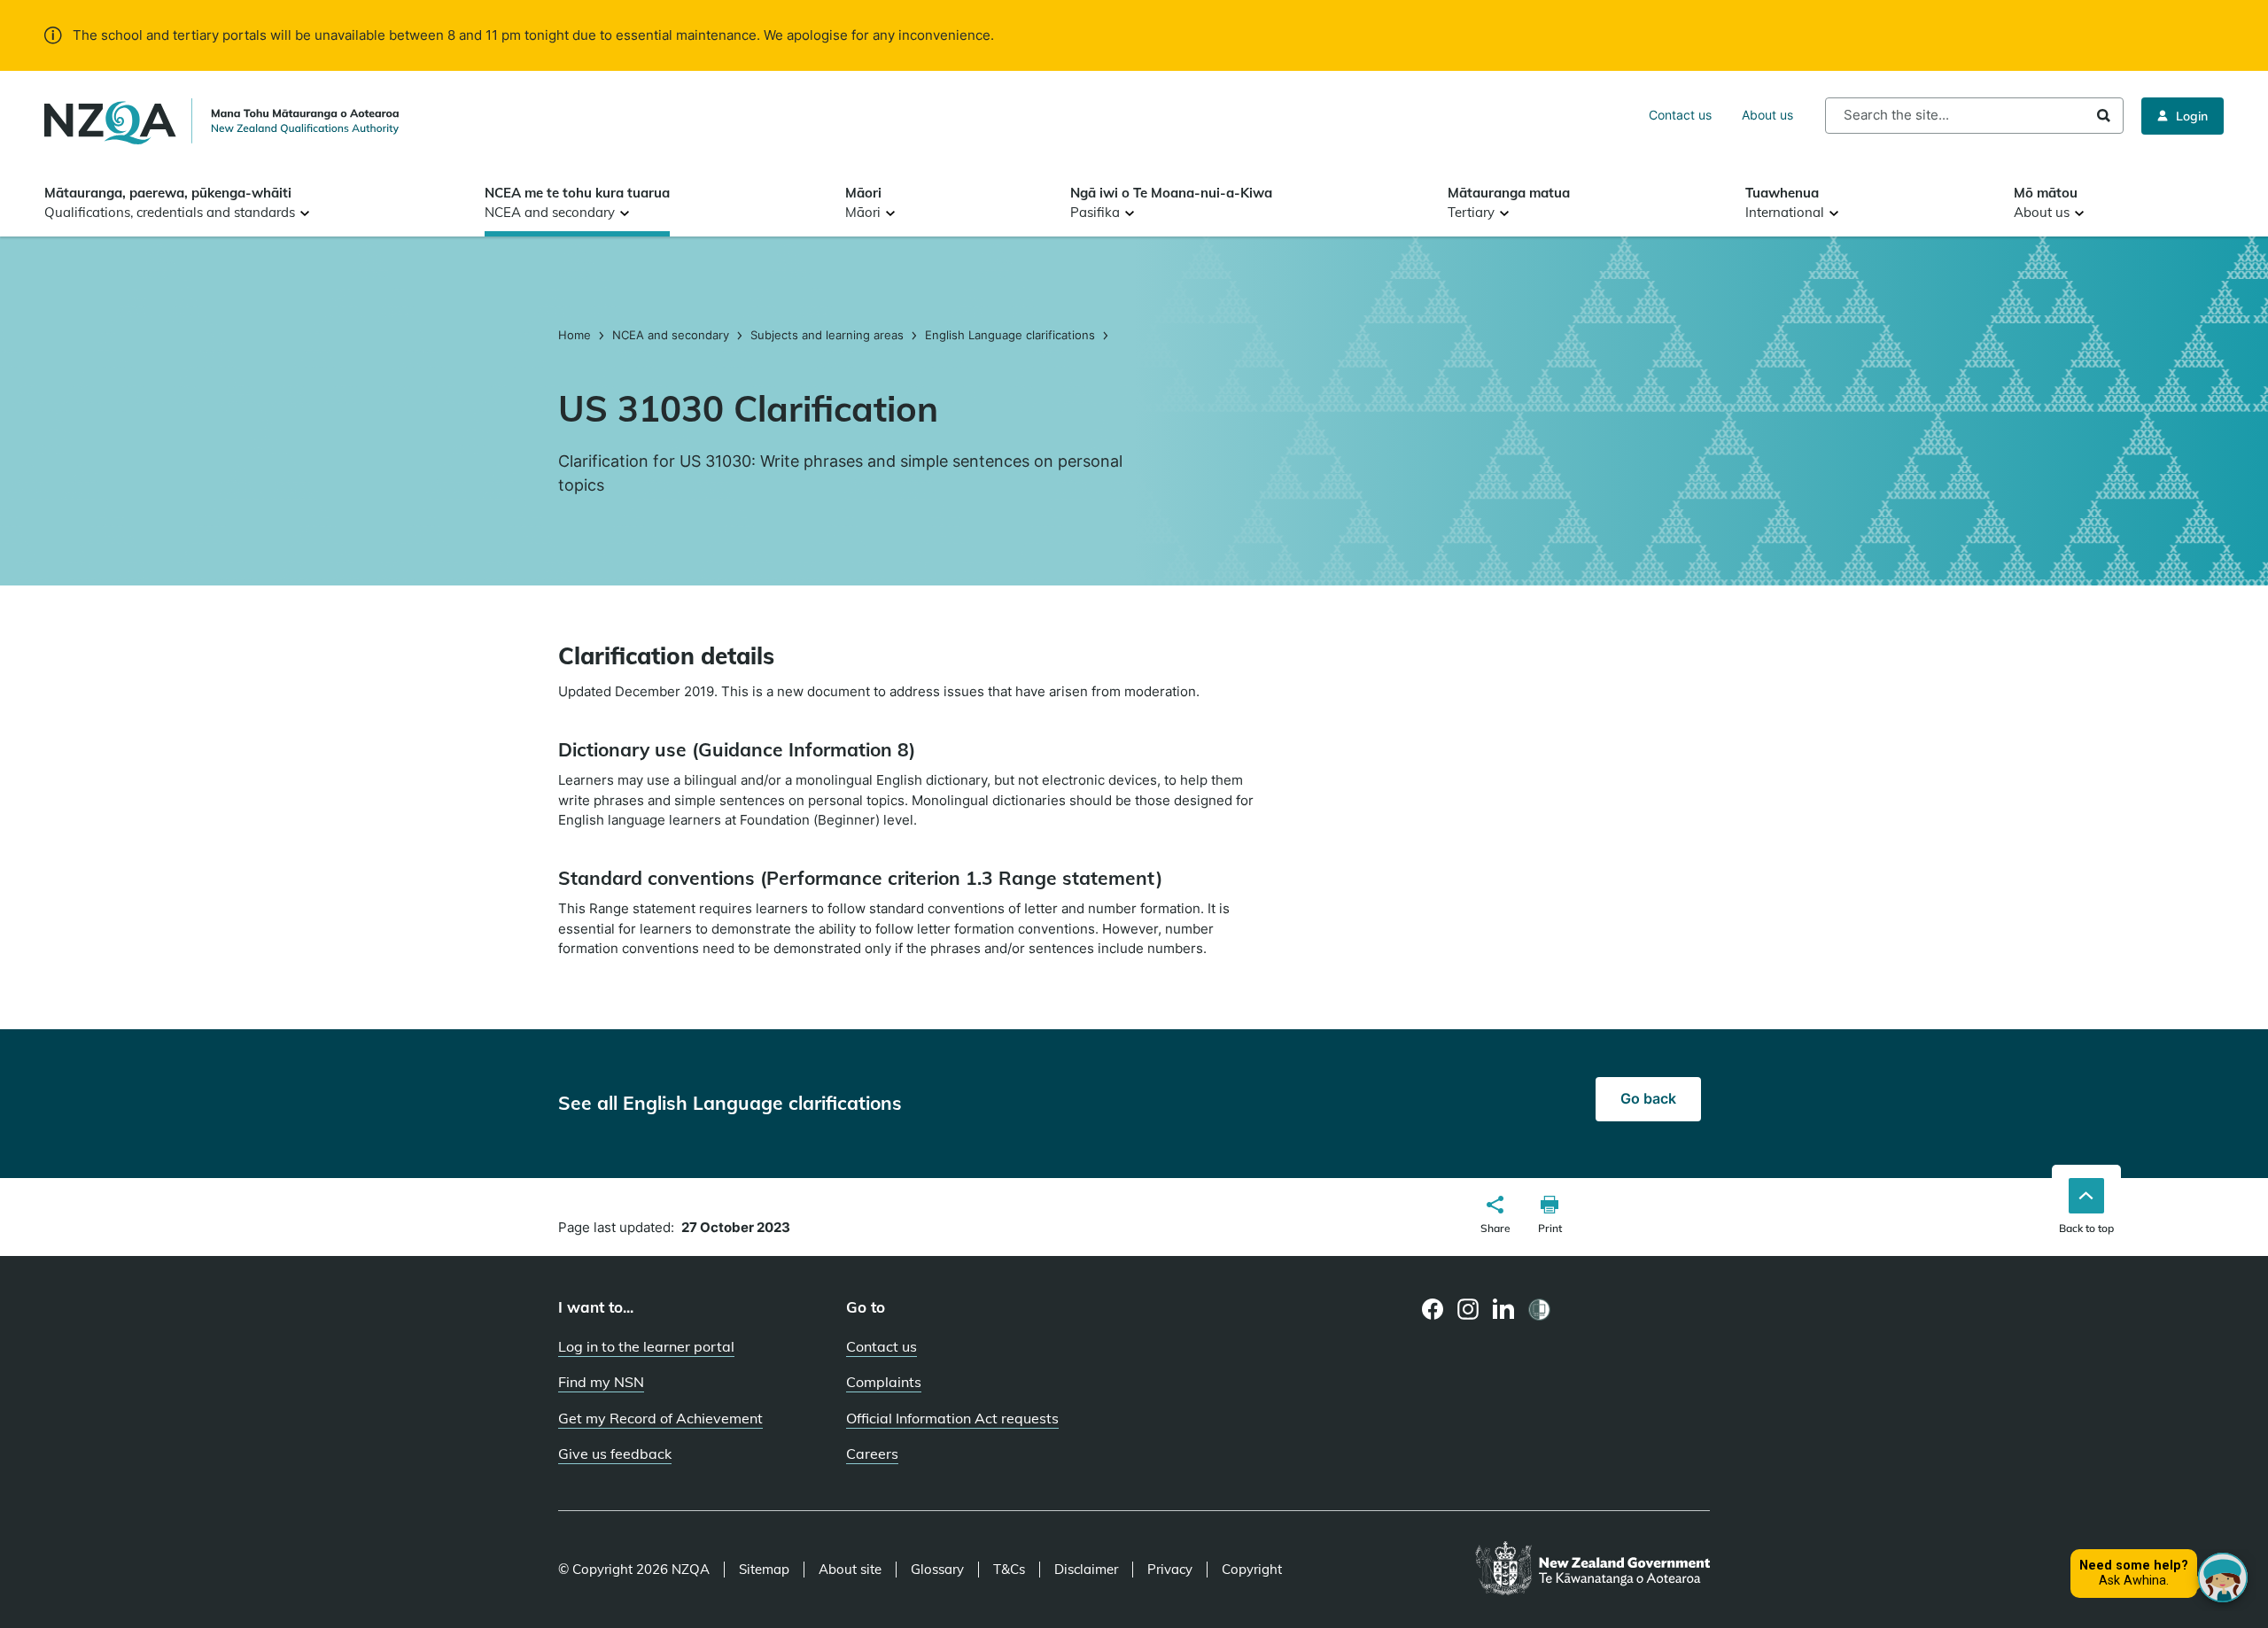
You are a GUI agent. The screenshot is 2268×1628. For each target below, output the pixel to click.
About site (850, 1570)
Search (2104, 116)
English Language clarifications (1010, 335)
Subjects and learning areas (827, 335)
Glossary (937, 1570)
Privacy (1170, 1570)
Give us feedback (615, 1454)
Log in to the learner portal (646, 1346)
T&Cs (1009, 1570)
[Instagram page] (1468, 1309)
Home (576, 335)
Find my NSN (601, 1382)
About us (1767, 115)
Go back (1648, 1098)
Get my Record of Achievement (660, 1418)
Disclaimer (1086, 1570)
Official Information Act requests (952, 1418)
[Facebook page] (1433, 1309)
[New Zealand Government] (1592, 1570)
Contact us (1680, 115)
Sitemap (764, 1570)
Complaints (884, 1382)
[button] (1495, 1217)
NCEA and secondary (671, 335)
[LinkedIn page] (1504, 1310)
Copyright (1252, 1570)
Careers (872, 1454)
